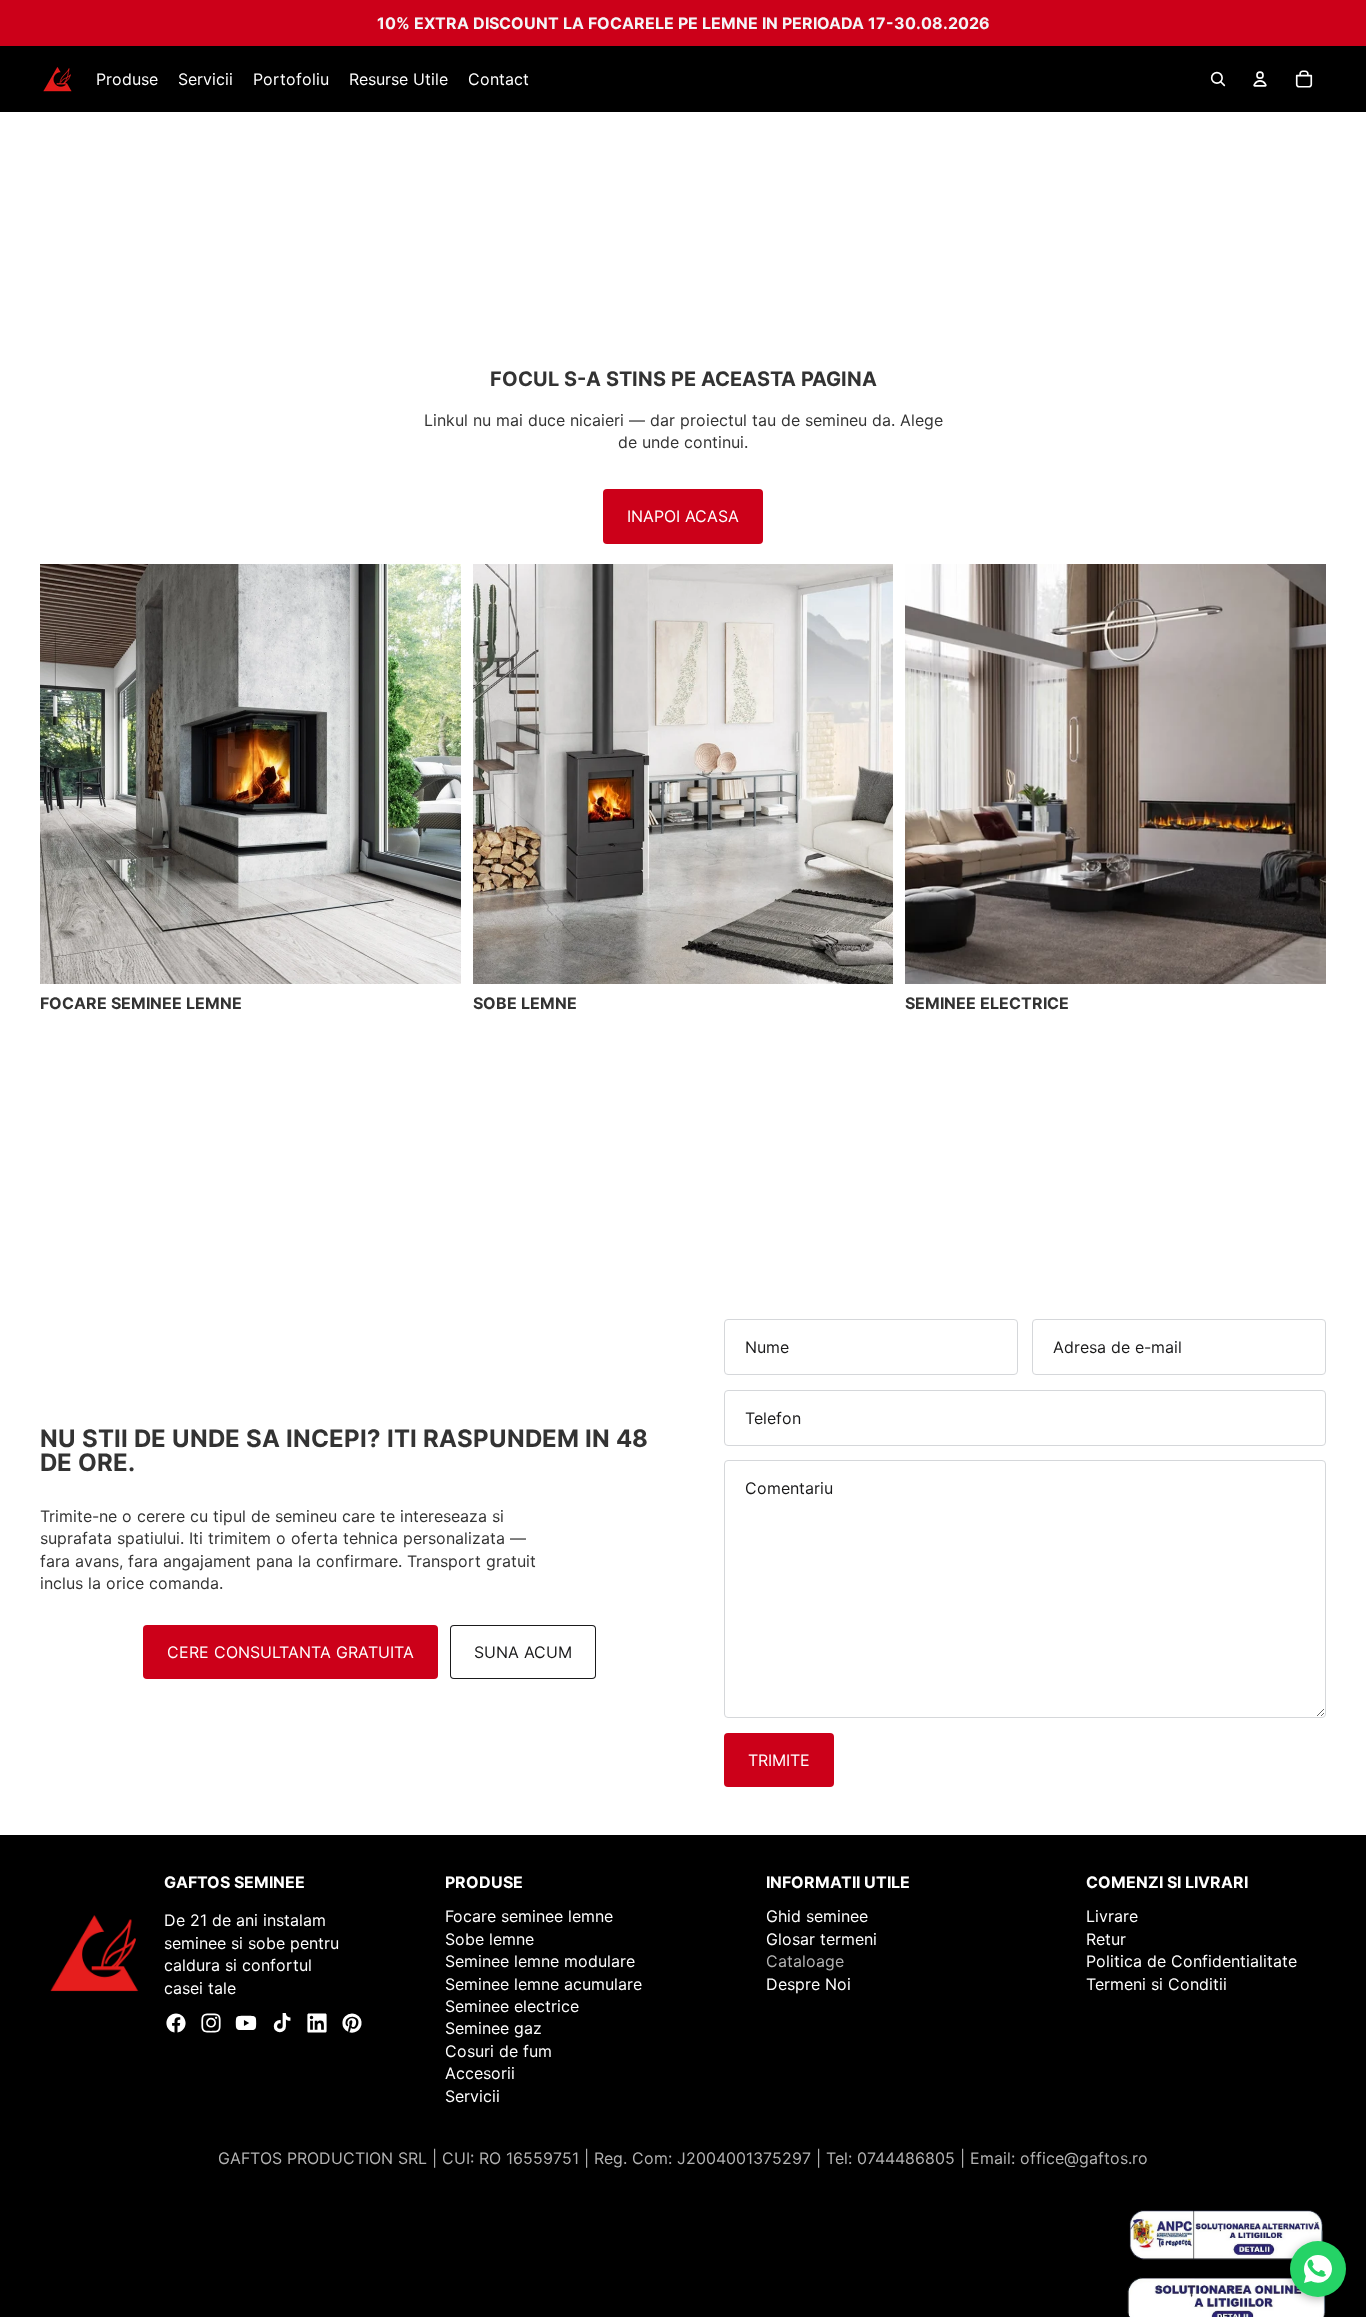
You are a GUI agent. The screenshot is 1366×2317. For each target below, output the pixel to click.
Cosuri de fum (498, 2051)
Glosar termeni (821, 1939)
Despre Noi (808, 1984)
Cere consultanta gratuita (290, 1652)
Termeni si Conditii (1156, 1984)
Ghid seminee (817, 1917)
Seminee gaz (493, 2028)
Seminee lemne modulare (540, 1961)
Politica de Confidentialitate (1191, 1961)
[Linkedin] (317, 2023)
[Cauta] (1218, 79)
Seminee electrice (512, 2006)
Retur (1106, 1939)
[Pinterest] (352, 2023)
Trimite (779, 1760)
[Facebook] (176, 2023)
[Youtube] (246, 2023)
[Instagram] (211, 2023)
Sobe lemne (489, 1939)
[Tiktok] (282, 2023)
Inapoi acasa (683, 516)
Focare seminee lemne (529, 1917)
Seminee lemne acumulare (543, 1984)
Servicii (472, 2096)
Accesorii (480, 2073)
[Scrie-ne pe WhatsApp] (1318, 2269)
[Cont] (1260, 79)
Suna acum (523, 1652)
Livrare (1112, 1917)
